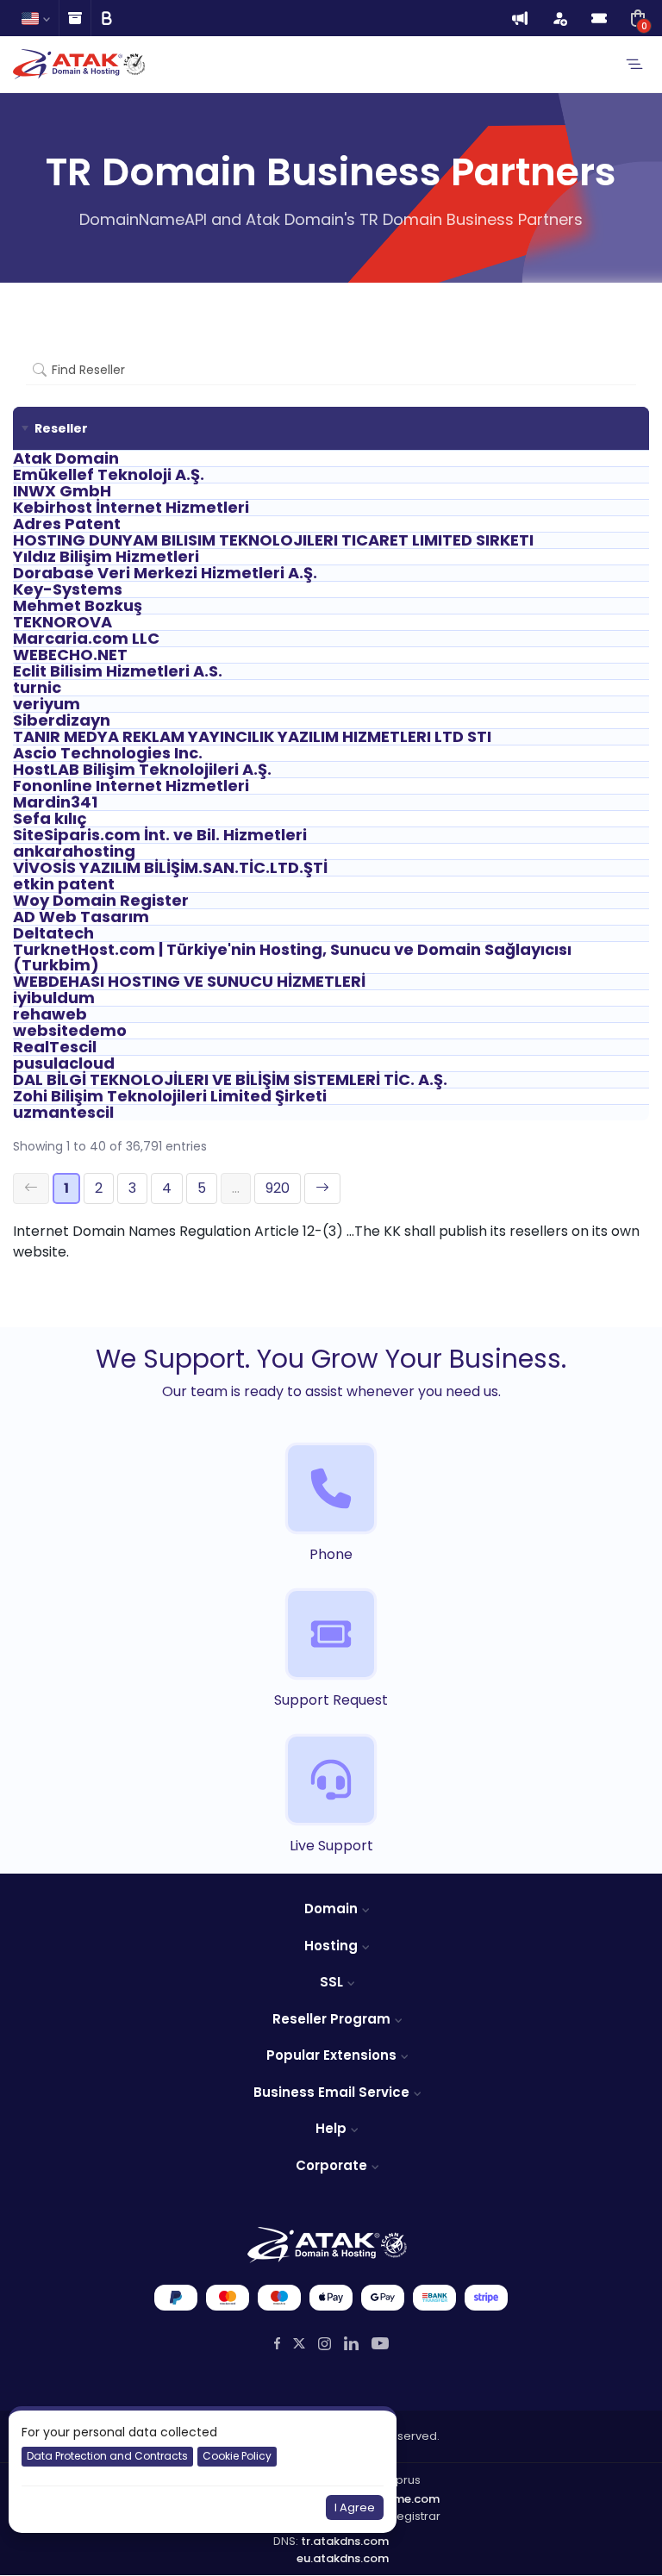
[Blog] (106, 18)
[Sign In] (559, 18)
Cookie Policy (237, 2456)
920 (278, 1188)
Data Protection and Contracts (107, 2456)
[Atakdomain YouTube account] (380, 2343)
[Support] (599, 18)
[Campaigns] (520, 18)
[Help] (75, 18)
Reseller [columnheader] (61, 428)
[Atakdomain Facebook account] (277, 2344)
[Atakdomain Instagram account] (325, 2344)
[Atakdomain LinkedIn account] (351, 2343)
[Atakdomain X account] (299, 2344)
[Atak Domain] (80, 64)
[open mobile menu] (634, 65)
